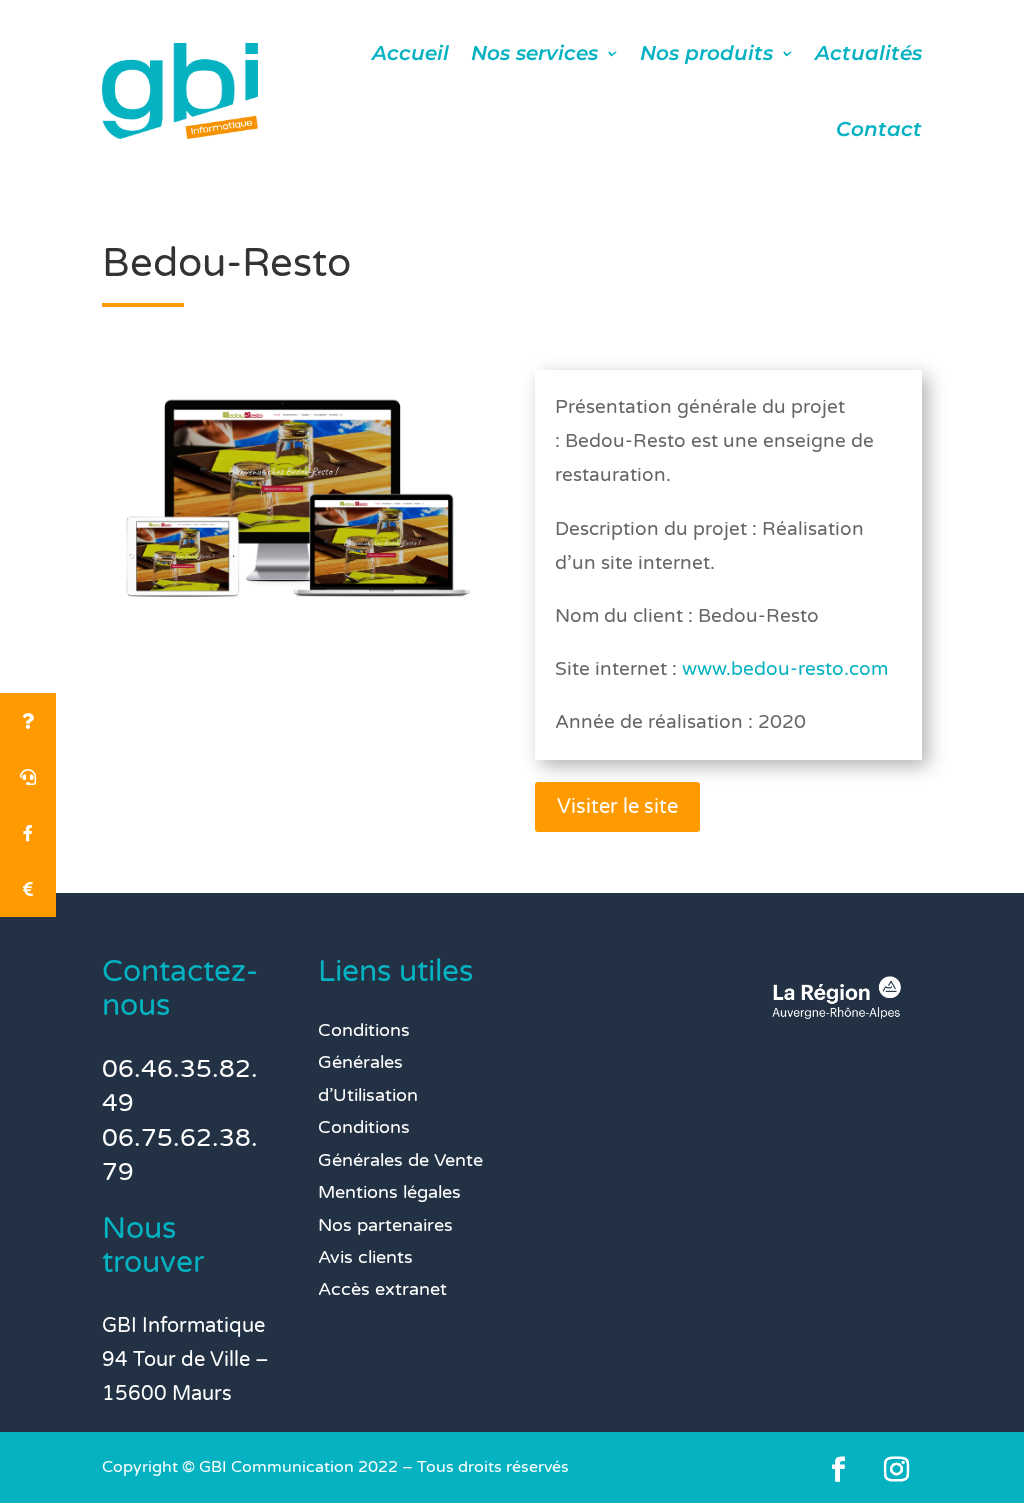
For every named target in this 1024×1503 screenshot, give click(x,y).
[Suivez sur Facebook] (839, 1470)
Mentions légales (389, 1192)
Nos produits (706, 53)
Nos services (534, 53)
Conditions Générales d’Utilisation (368, 1062)
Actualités (868, 53)
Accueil (410, 53)
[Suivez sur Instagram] (897, 1470)
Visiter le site (617, 807)
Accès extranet (382, 1289)
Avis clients (365, 1257)
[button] (28, 889)
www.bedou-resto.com (785, 669)
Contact (879, 129)
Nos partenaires (385, 1225)
